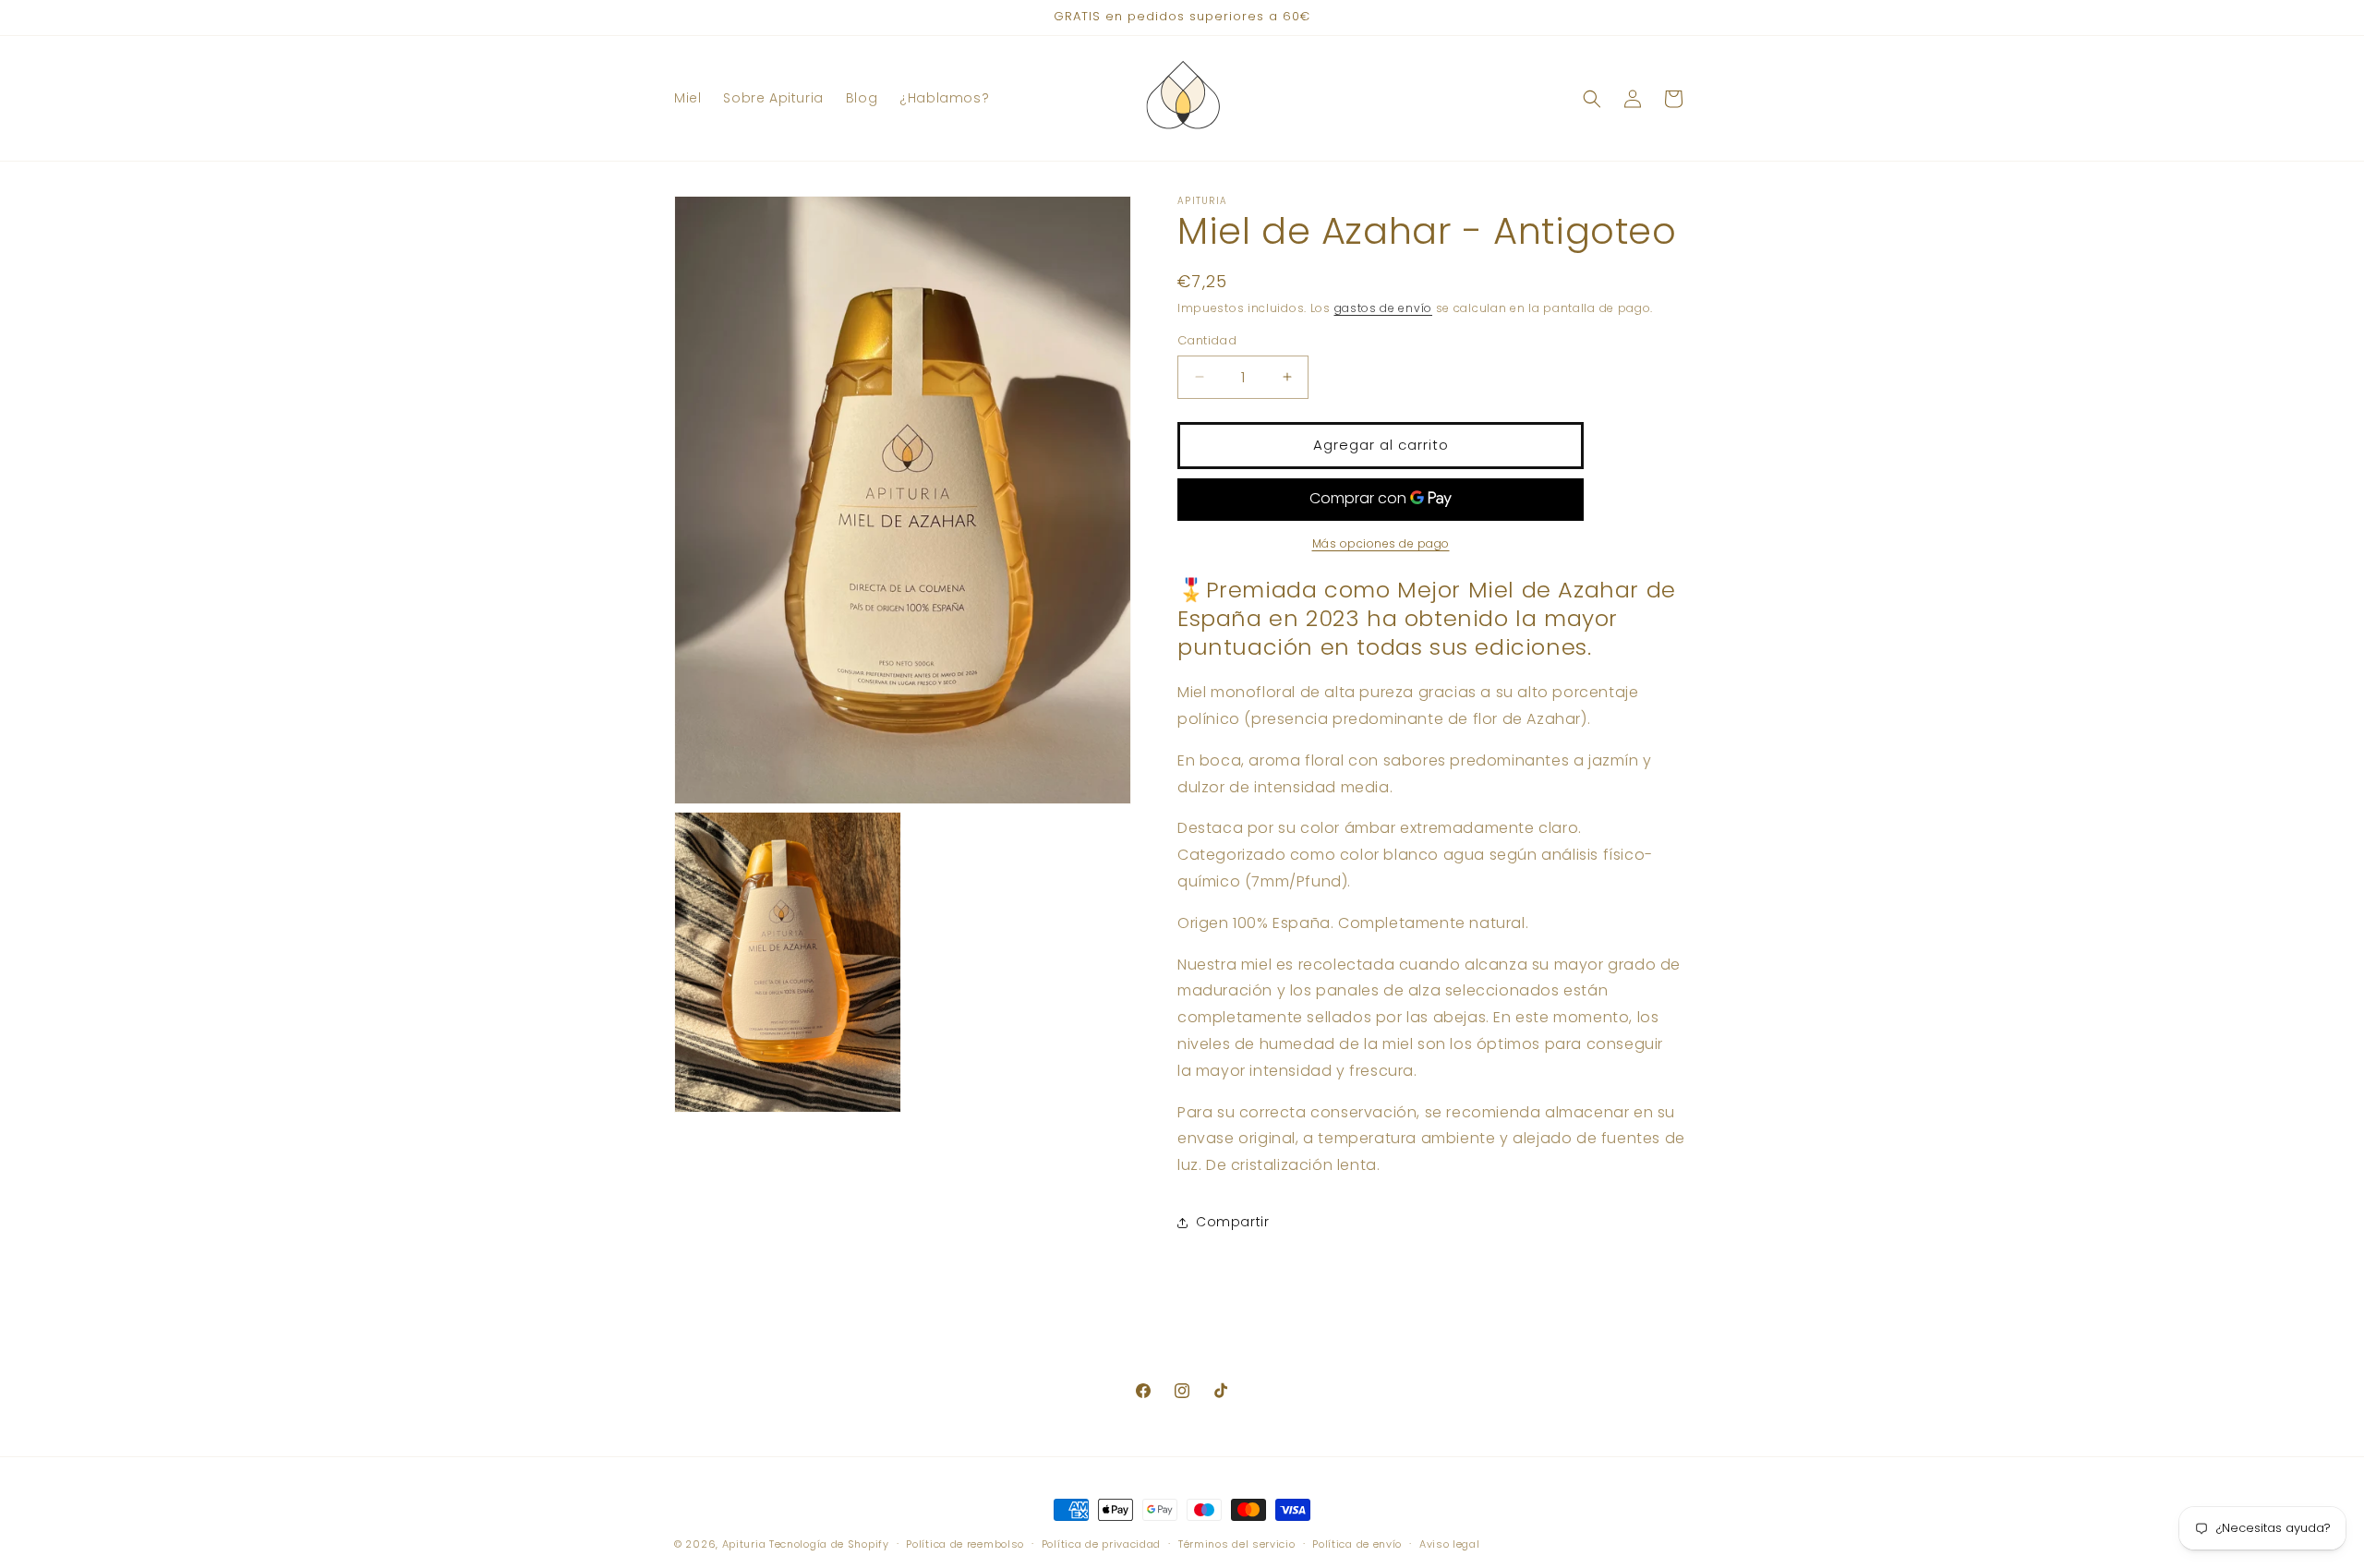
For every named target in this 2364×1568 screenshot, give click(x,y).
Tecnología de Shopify (829, 1544)
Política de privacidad (1101, 1543)
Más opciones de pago (1381, 543)
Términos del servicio (1237, 1543)
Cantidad (1207, 340)
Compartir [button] (1232, 1222)
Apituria (744, 1544)
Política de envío (1357, 1543)
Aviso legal (1450, 1543)
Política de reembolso (965, 1543)
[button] (1592, 99)
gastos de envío (1384, 308)
